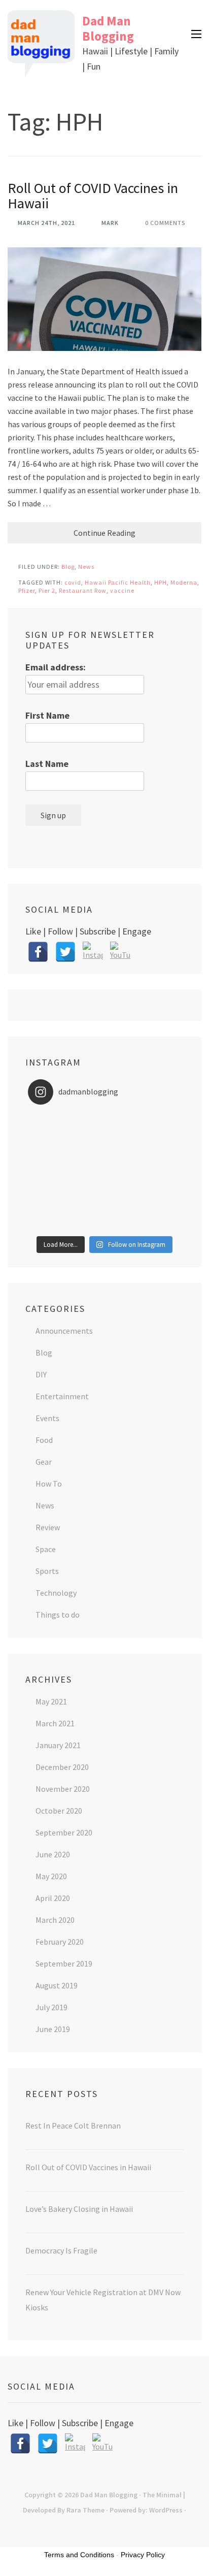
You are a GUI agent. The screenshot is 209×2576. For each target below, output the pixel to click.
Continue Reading (104, 533)
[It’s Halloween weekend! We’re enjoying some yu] (104, 1211)
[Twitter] (65, 952)
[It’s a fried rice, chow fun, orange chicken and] (104, 1225)
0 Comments (165, 223)
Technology (56, 1593)
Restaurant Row (83, 590)
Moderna (184, 582)
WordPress (166, 2510)
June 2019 (53, 2029)
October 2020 (59, 1811)
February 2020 (60, 1942)
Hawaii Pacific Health (118, 582)
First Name (47, 715)
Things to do (58, 1615)
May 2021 (51, 1701)
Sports (47, 1571)
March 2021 (55, 1723)
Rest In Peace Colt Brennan (73, 2126)
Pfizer (27, 590)
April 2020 (53, 1898)
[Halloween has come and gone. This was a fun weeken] (104, 1198)
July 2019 (51, 2007)
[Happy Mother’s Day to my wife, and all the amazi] (104, 1119)
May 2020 (51, 1876)
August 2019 (57, 1985)
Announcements (64, 1331)
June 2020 (53, 1854)
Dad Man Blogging (108, 28)
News (86, 567)
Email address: (56, 667)
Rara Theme (85, 2510)
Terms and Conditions (79, 2555)
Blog (68, 567)
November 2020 (63, 1789)
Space (46, 1549)
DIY (41, 1374)
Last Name (47, 764)
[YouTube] (120, 952)
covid (73, 582)
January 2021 (58, 1745)
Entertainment (62, 1396)
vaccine (122, 590)
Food (44, 1440)
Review (48, 1527)
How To (49, 1484)
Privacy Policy (143, 2555)
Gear (44, 1462)
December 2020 (62, 1767)
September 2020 (64, 1832)
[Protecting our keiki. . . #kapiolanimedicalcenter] (104, 1185)
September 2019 (64, 1963)
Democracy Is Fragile (61, 2250)
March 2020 (55, 1920)
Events (47, 1418)
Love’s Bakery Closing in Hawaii (79, 2209)
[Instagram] (93, 952)
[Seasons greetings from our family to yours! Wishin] (104, 1132)
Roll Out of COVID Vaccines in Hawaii (93, 196)
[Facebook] (38, 952)
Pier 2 (47, 590)
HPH (161, 582)
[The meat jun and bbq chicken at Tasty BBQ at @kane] (104, 1158)
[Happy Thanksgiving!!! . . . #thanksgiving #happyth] (104, 1145)
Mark (110, 223)
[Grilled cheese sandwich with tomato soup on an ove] (104, 1172)
